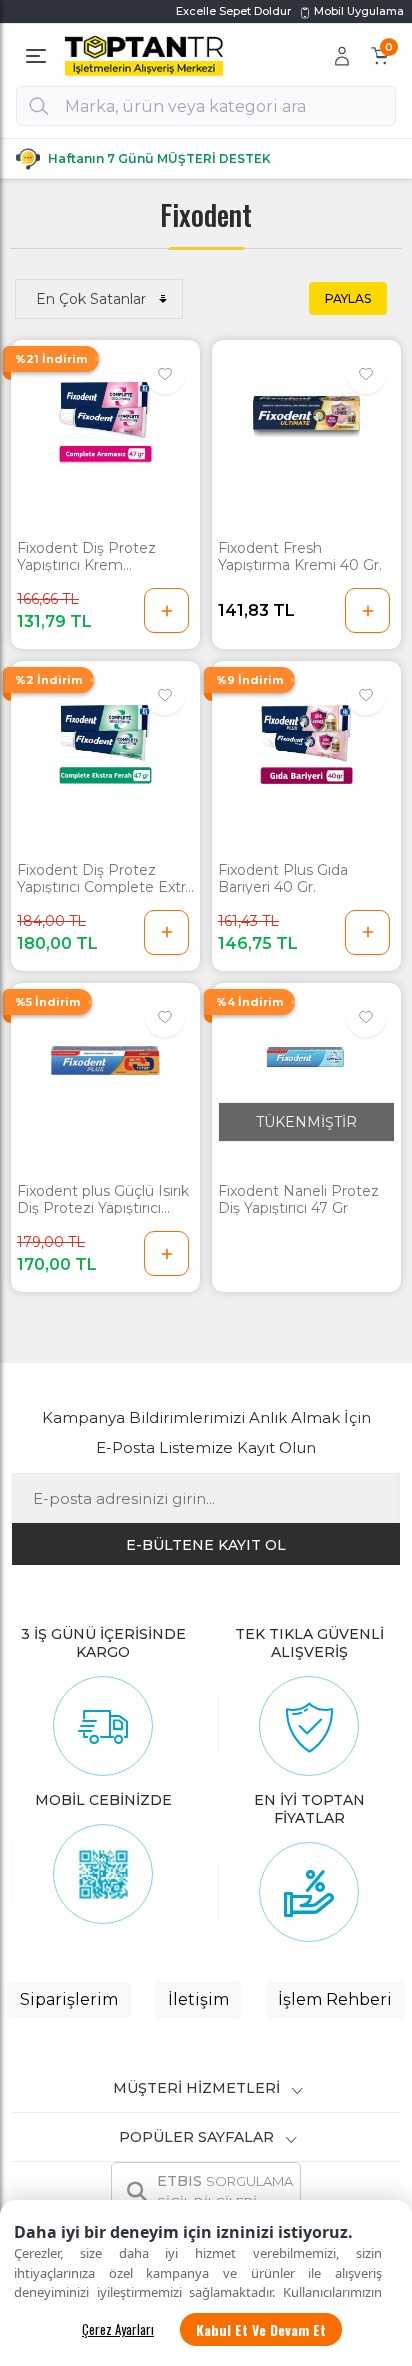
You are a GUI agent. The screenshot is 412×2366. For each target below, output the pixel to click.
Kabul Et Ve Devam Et (261, 2329)
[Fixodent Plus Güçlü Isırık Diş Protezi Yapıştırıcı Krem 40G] (105, 1060)
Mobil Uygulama (357, 11)
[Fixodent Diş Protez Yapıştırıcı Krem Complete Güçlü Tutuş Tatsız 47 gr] (105, 417)
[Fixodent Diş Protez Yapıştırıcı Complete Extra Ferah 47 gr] (105, 738)
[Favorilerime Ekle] (165, 374)
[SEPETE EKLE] (166, 610)
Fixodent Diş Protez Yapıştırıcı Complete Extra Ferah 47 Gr (105, 879)
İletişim (198, 1999)
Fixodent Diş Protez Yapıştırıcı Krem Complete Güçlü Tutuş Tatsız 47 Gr (95, 557)
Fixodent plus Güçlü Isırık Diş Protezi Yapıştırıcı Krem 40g (103, 1200)
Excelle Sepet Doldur (233, 11)
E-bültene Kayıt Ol (206, 1545)
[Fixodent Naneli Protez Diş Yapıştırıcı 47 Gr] (306, 1060)
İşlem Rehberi (335, 1999)
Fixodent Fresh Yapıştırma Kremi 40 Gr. (300, 557)
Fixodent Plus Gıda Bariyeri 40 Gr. (283, 879)
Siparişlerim (69, 1999)
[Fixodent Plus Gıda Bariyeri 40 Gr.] (306, 738)
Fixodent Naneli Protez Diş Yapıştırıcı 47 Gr (298, 1200)
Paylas (348, 298)
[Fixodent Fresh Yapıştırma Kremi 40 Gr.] (306, 417)
